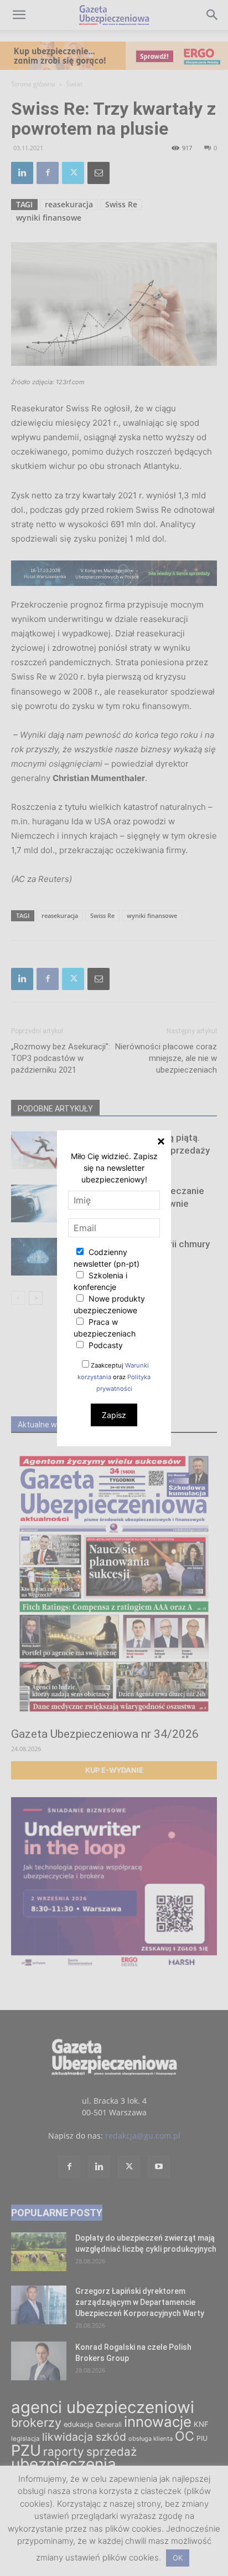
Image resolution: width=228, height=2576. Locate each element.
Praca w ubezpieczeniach (105, 1328)
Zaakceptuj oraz (114, 1377)
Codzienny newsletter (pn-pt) (107, 1258)
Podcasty (105, 1345)
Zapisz (114, 1415)
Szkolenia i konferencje (100, 1281)
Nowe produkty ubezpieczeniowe (109, 1304)
